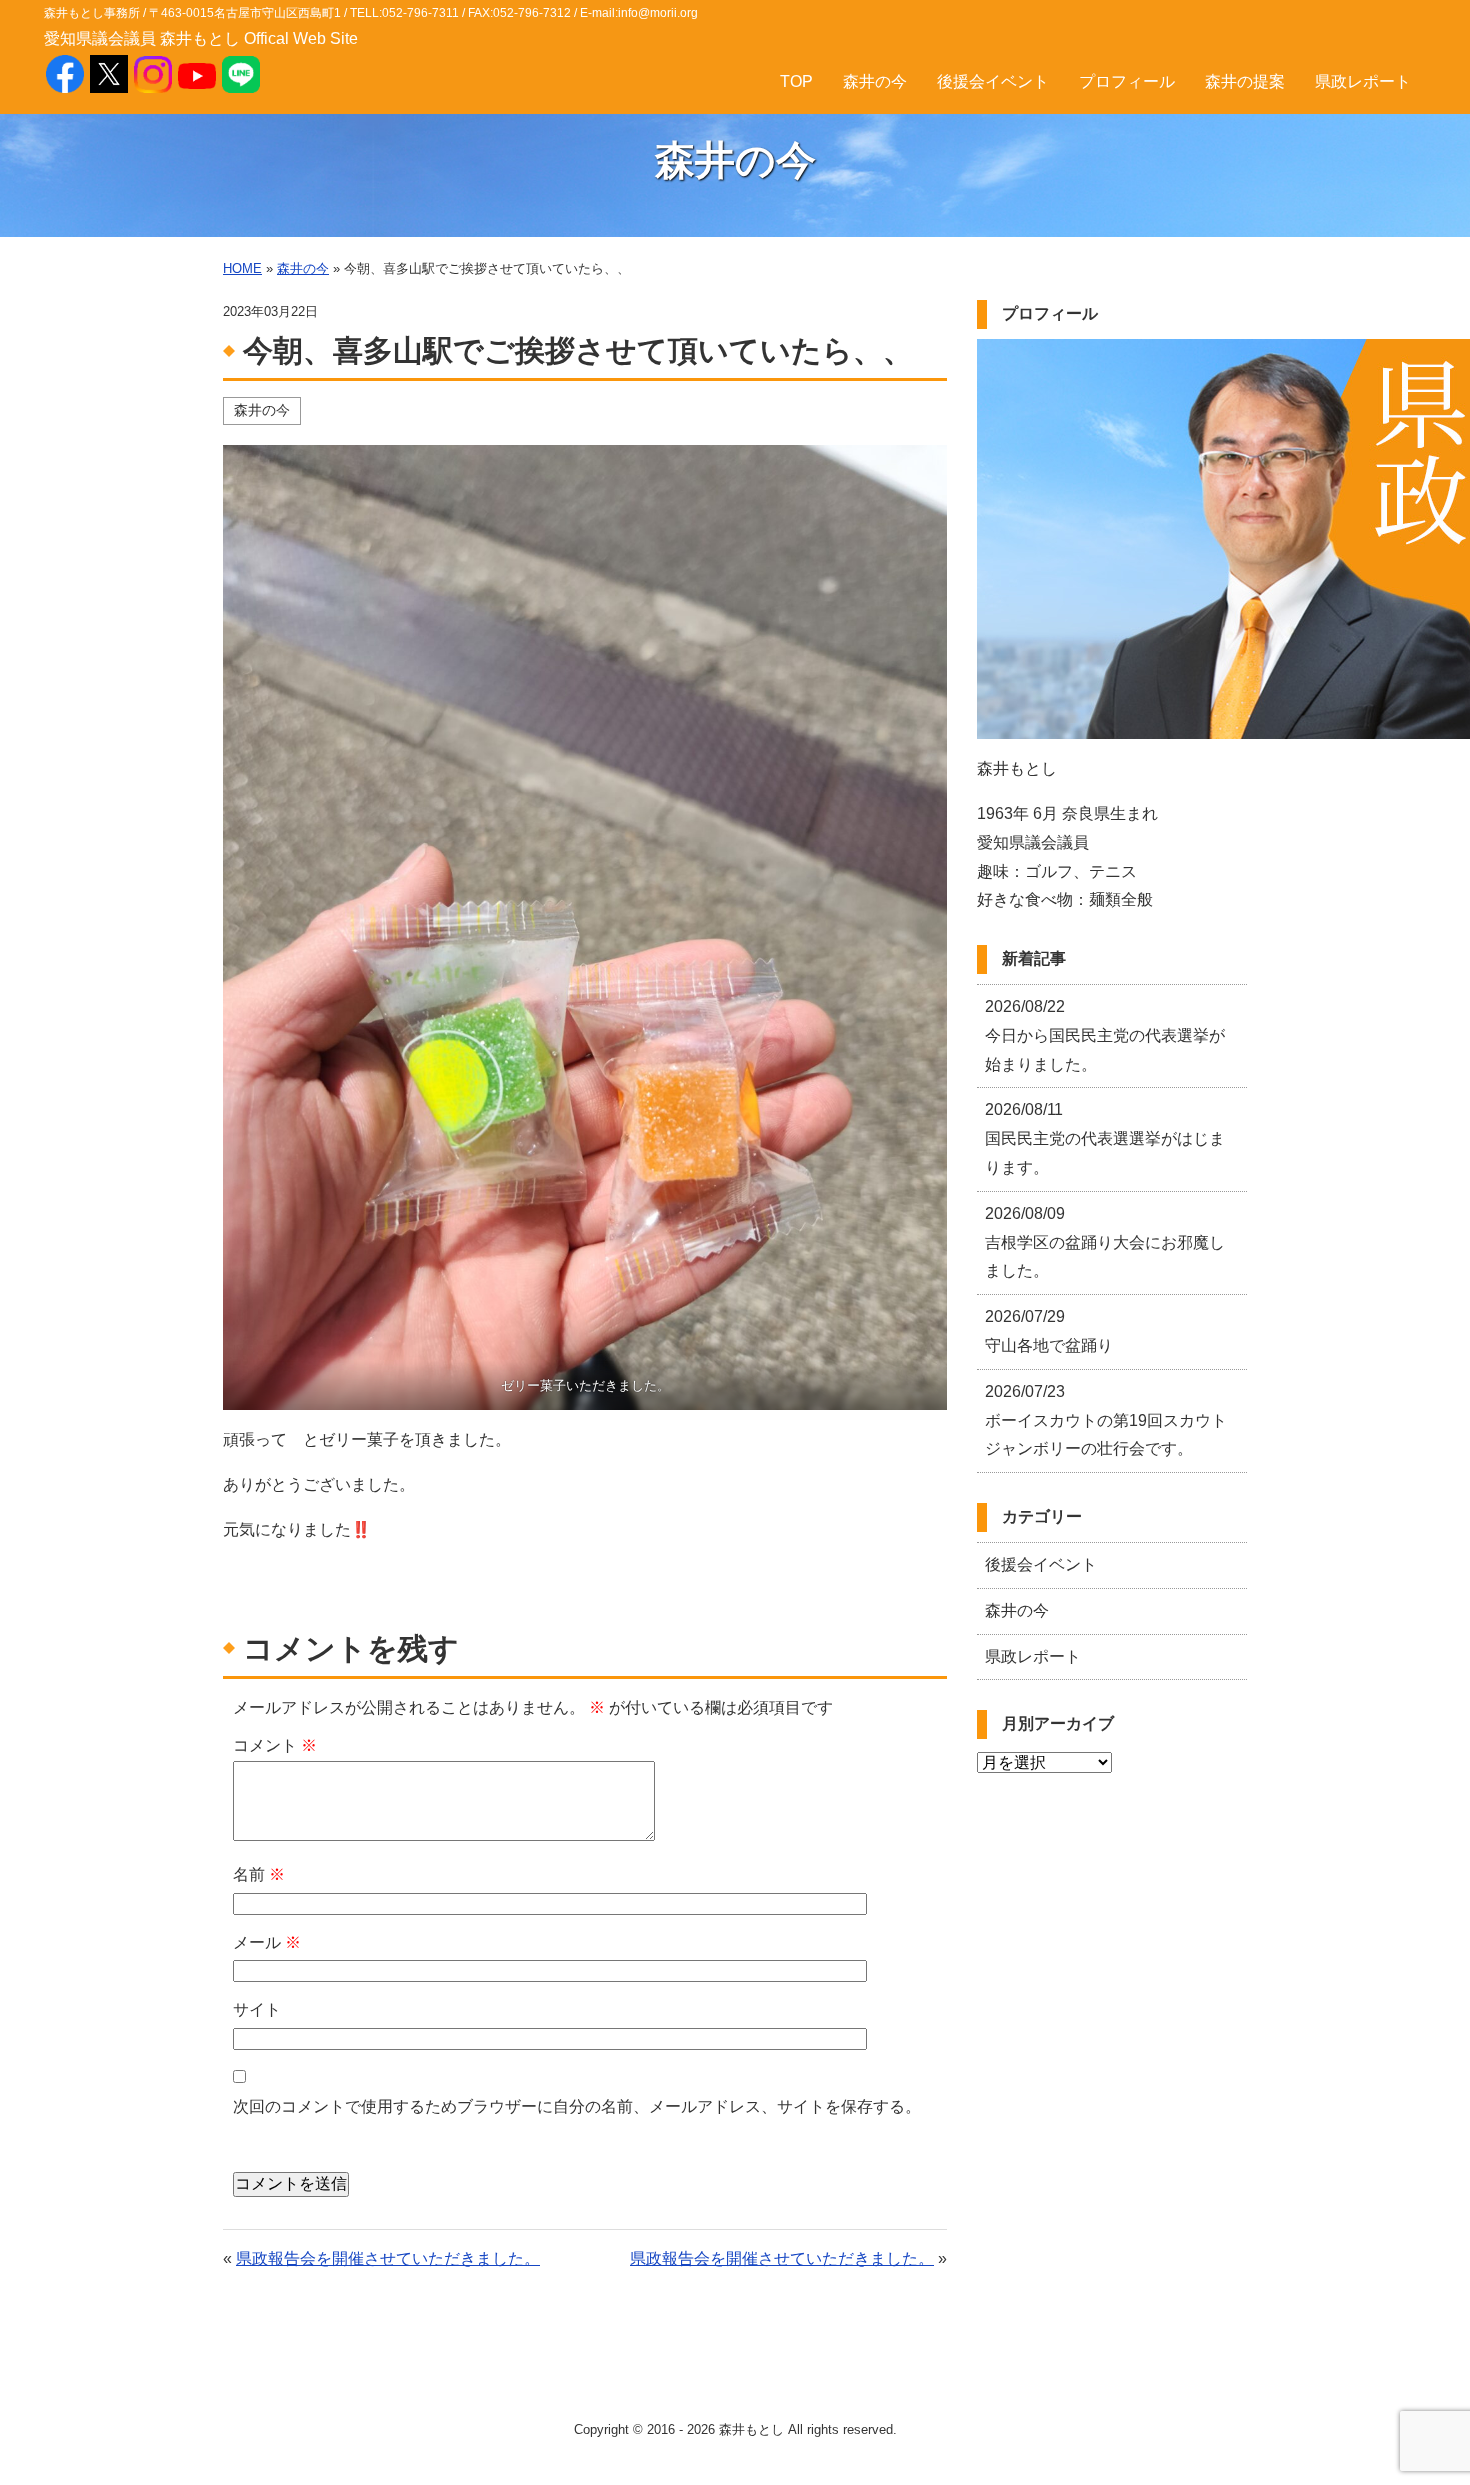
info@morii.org (658, 13)
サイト (257, 2009)
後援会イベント (993, 81)
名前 (259, 1874)
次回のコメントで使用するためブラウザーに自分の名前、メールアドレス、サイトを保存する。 (577, 2106)
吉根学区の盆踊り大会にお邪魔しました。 (1105, 1242)
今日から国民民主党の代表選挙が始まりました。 (1105, 1035)
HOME (242, 268)
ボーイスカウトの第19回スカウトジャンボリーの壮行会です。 (1106, 1420)
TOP (796, 81)
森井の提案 (1245, 81)
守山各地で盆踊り (1049, 1331)
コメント (275, 1745)
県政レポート (1363, 81)
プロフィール (1127, 81)
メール (267, 1942)
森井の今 (875, 81)
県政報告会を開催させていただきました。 (388, 2258)
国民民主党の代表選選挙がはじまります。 (1105, 1138)
